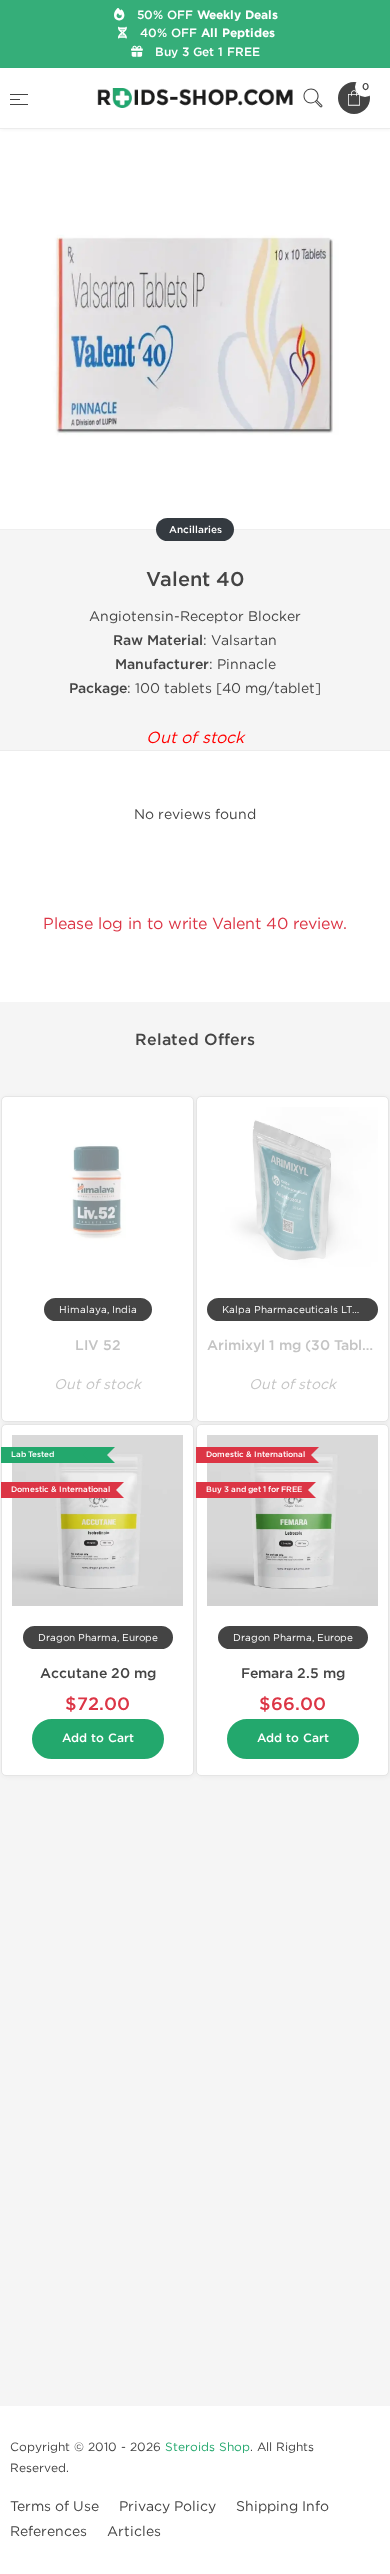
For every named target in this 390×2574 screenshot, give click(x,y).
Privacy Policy (167, 2506)
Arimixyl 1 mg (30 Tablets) (298, 1345)
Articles (134, 2531)
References (48, 2531)
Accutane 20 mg (98, 1673)
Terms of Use (54, 2506)
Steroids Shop (207, 2447)
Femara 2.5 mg (293, 1673)
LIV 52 (98, 1345)
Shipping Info (282, 2506)
